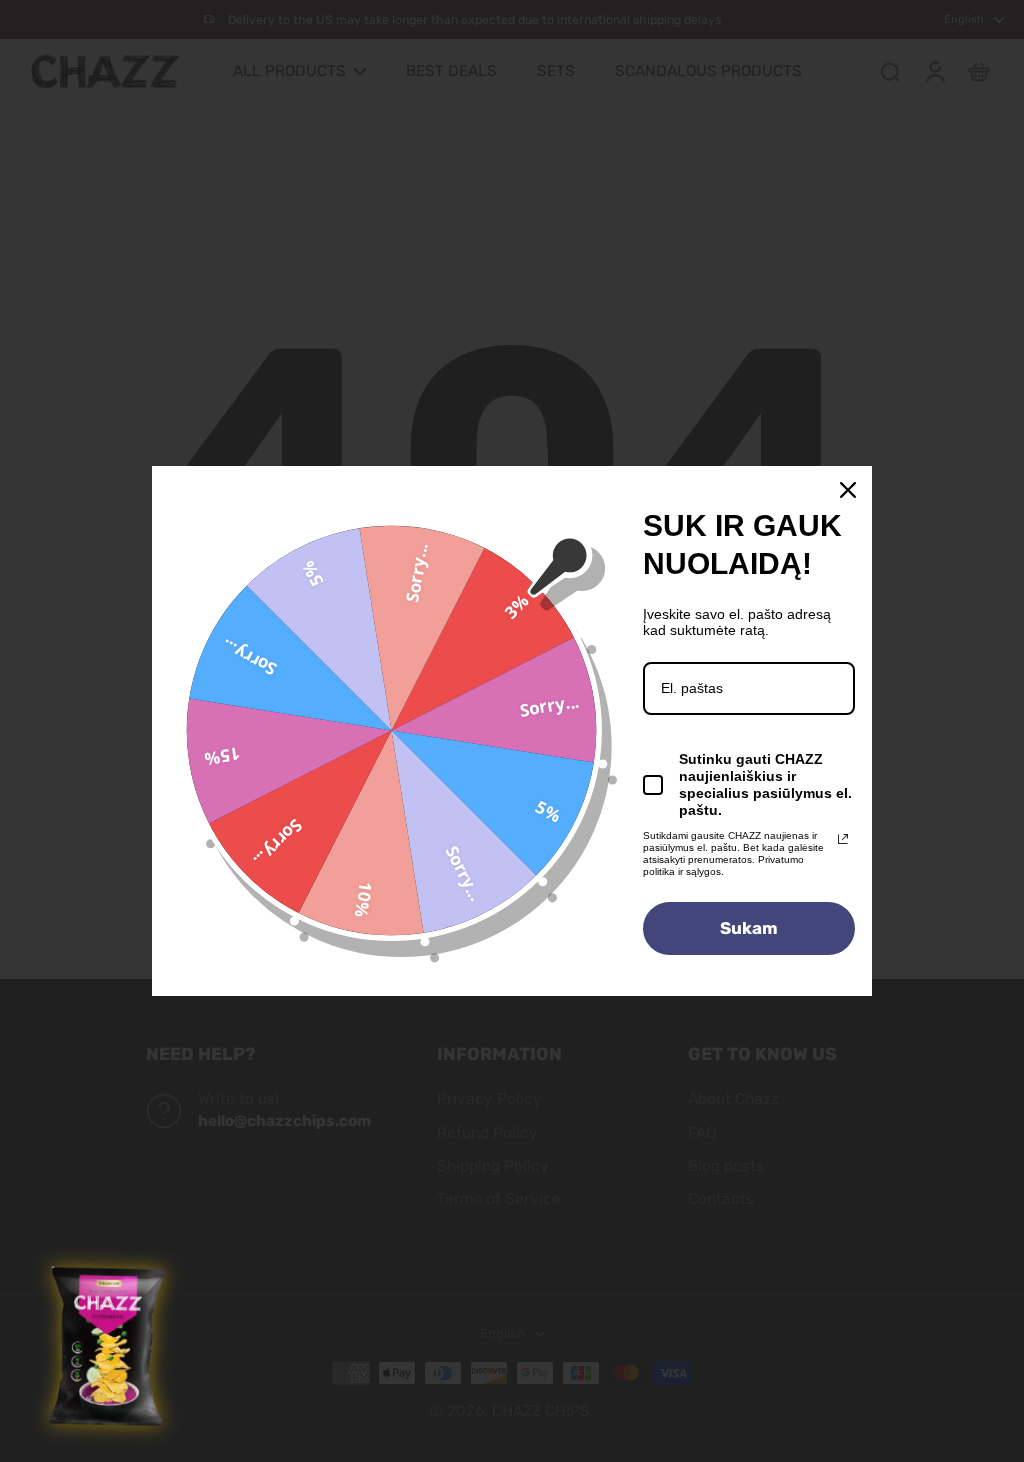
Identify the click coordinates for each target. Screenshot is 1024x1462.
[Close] (848, 490)
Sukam (749, 928)
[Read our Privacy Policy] (843, 839)
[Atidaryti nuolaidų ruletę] (109, 1347)
